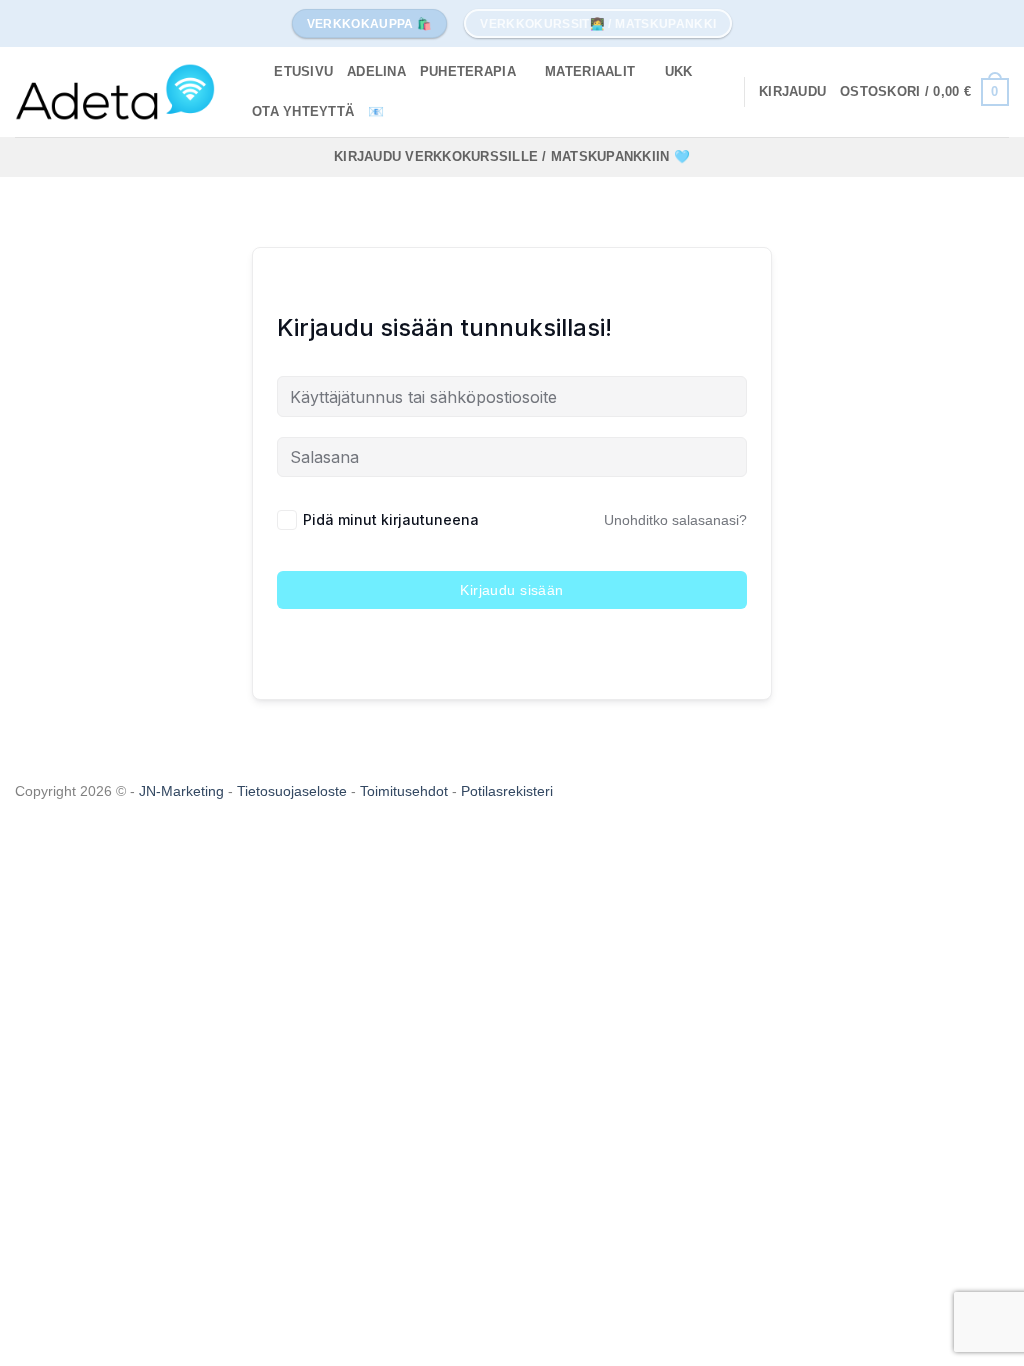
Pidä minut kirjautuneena (391, 519)
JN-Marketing (183, 791)
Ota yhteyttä (303, 111)
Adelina (376, 71)
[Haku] (252, 72)
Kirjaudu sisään (511, 590)
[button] (792, 92)
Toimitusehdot (406, 791)
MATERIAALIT (590, 71)
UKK (679, 71)
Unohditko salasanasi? (675, 520)
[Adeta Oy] (115, 91)
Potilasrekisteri (507, 791)
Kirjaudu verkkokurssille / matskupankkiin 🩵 (512, 156)
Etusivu (303, 71)
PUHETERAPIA (468, 71)
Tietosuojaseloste (294, 791)
